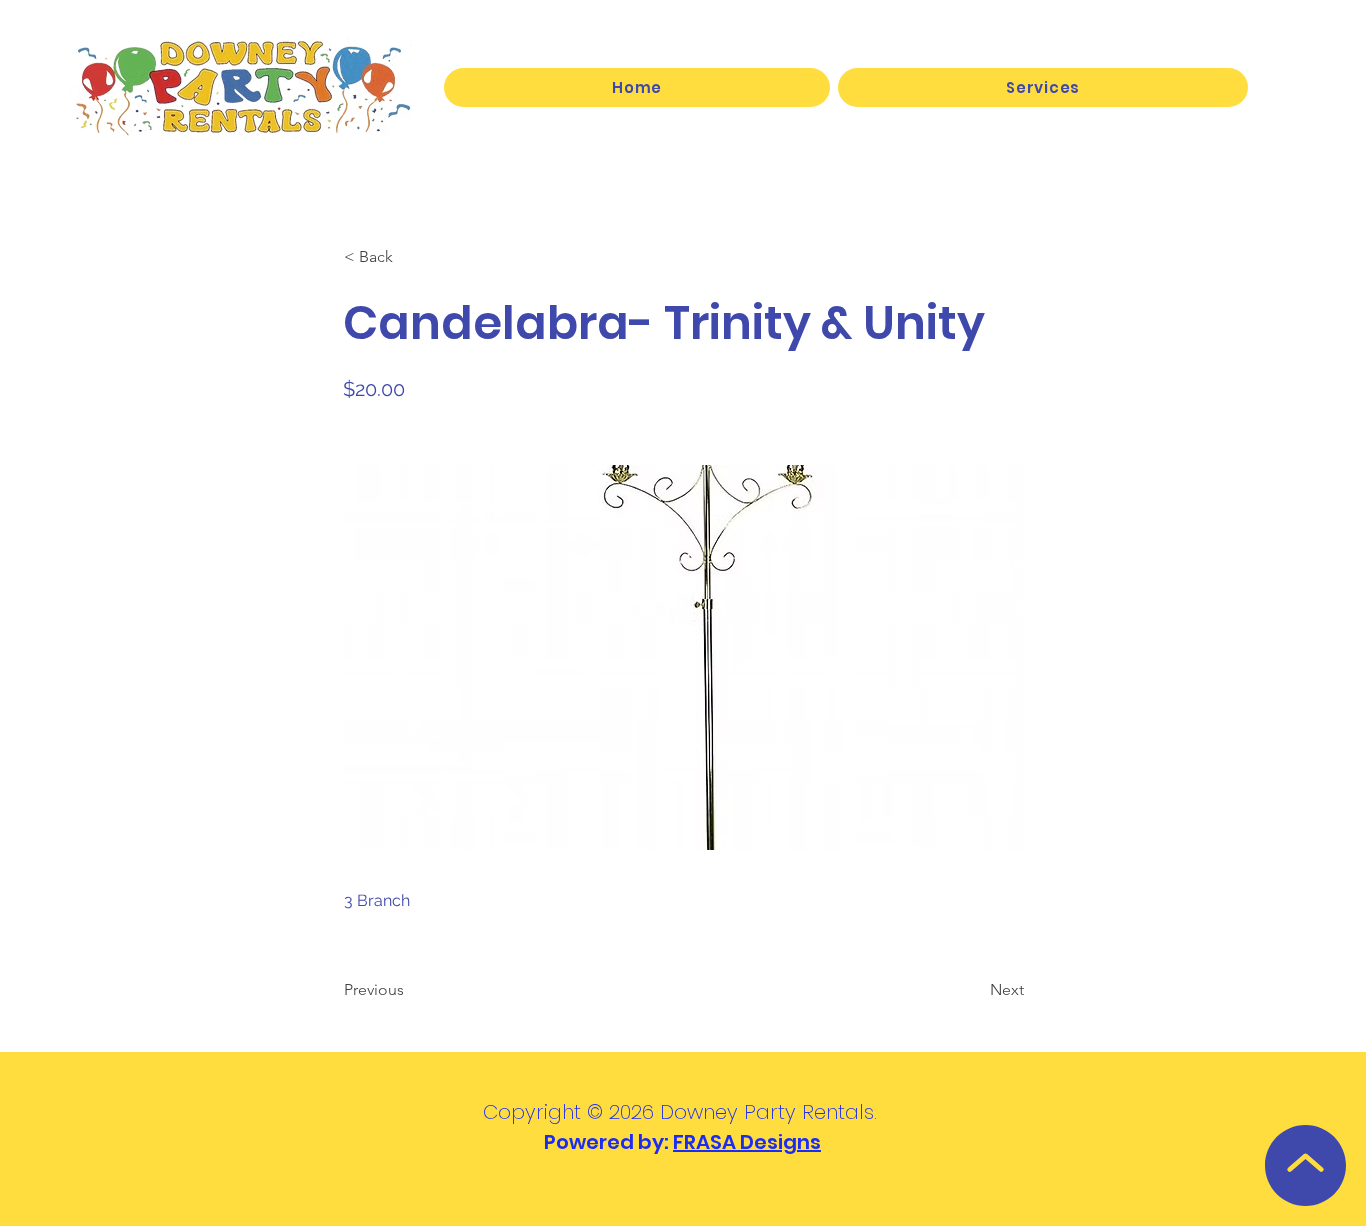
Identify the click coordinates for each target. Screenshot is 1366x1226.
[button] (1043, 87)
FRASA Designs (747, 1142)
